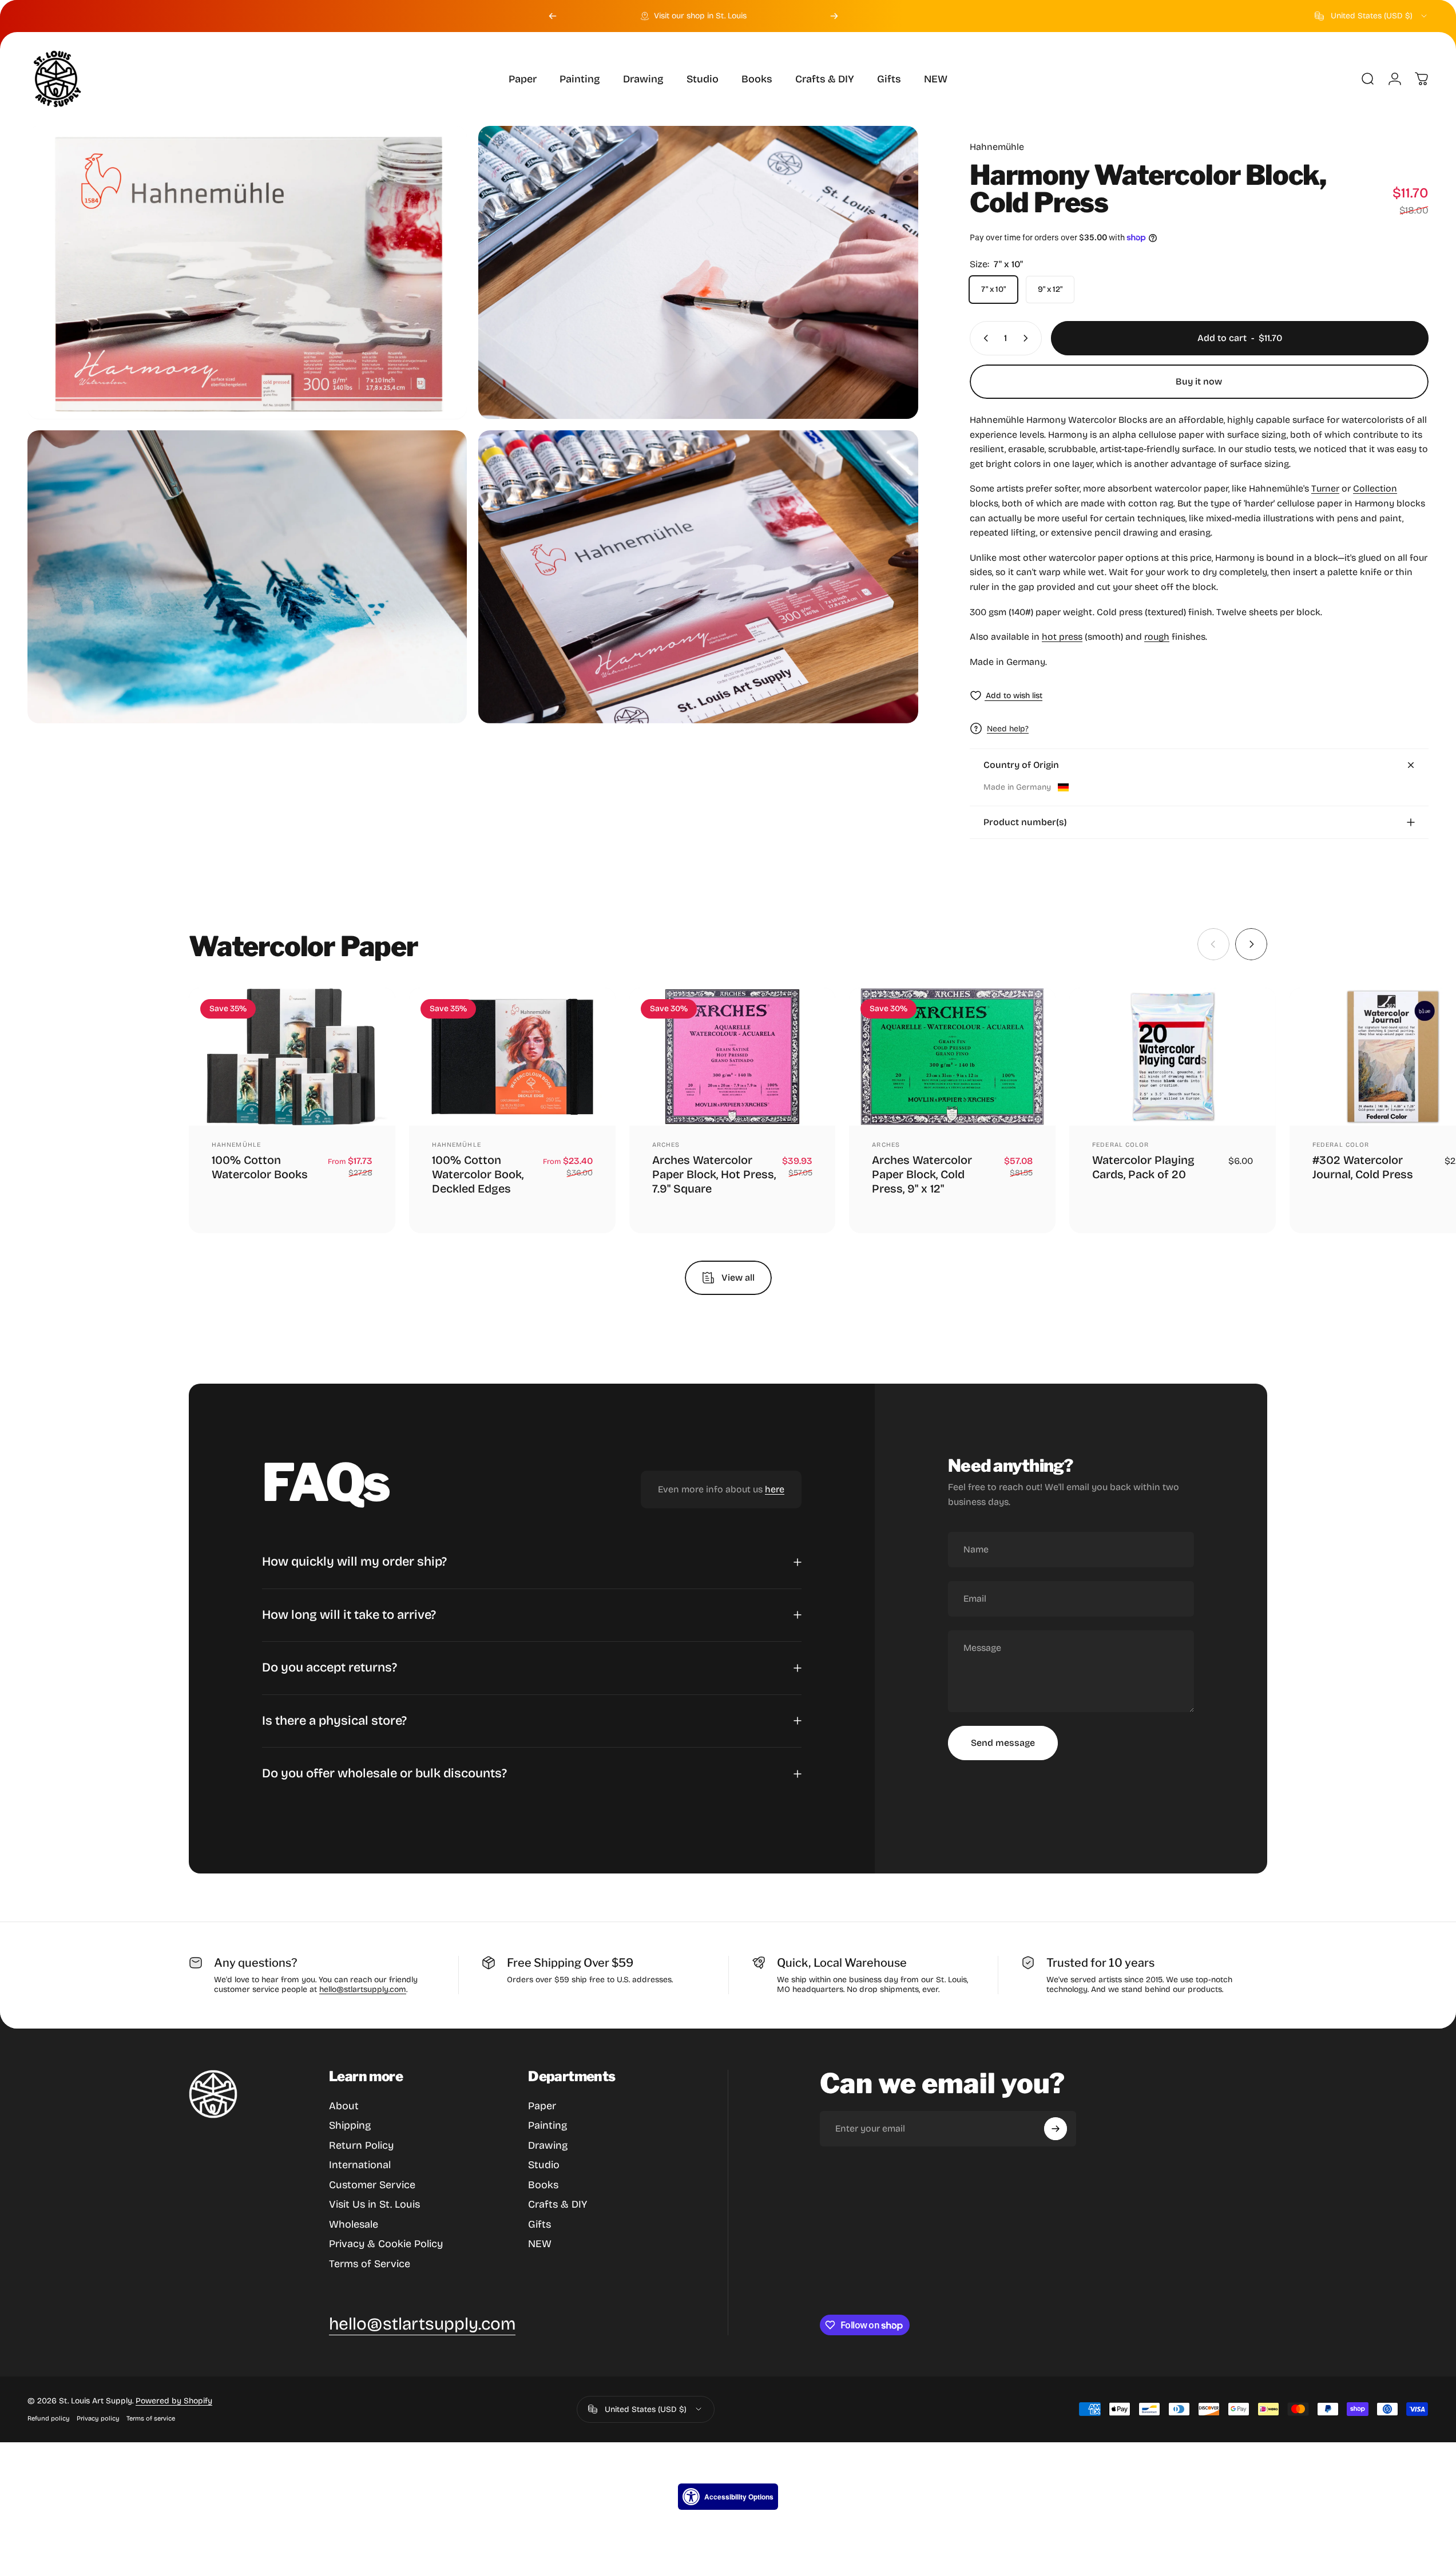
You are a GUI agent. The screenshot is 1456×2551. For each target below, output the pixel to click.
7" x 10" (993, 289)
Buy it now (1199, 381)
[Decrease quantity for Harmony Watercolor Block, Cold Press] (983, 338)
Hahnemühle (997, 147)
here (775, 1490)
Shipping (350, 2125)
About (344, 2106)
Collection (1375, 488)
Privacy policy (98, 2419)
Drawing (548, 2145)
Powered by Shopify (174, 2401)
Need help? (1008, 729)
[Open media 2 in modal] (698, 272)
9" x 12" (1050, 289)
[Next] (834, 16)
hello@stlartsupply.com (363, 1989)
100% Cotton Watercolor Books (260, 1167)
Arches (666, 1144)
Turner (1325, 488)
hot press (1062, 637)
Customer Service (372, 2185)
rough (1157, 637)
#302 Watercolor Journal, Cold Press (1363, 1166)
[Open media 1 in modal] (247, 272)
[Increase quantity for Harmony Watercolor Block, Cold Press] (1028, 338)
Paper (542, 2106)
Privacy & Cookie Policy (386, 2244)
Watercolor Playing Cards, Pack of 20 (1143, 1166)
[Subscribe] (1056, 2129)
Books (543, 2185)
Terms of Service (370, 2264)
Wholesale (354, 2224)
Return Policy (361, 2145)
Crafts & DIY (558, 2204)
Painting (548, 2125)
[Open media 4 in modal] (698, 577)
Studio (544, 2165)
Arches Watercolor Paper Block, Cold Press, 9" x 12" (922, 1174)
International (360, 2165)
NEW (540, 2244)
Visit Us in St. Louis (374, 2204)
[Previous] (553, 16)
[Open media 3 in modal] (247, 577)
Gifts (539, 2224)
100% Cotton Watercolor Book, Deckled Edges (478, 1174)
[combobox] (1372, 16)
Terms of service (151, 2419)
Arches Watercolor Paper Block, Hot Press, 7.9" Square (714, 1174)
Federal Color (1120, 1144)
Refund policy (49, 2419)
